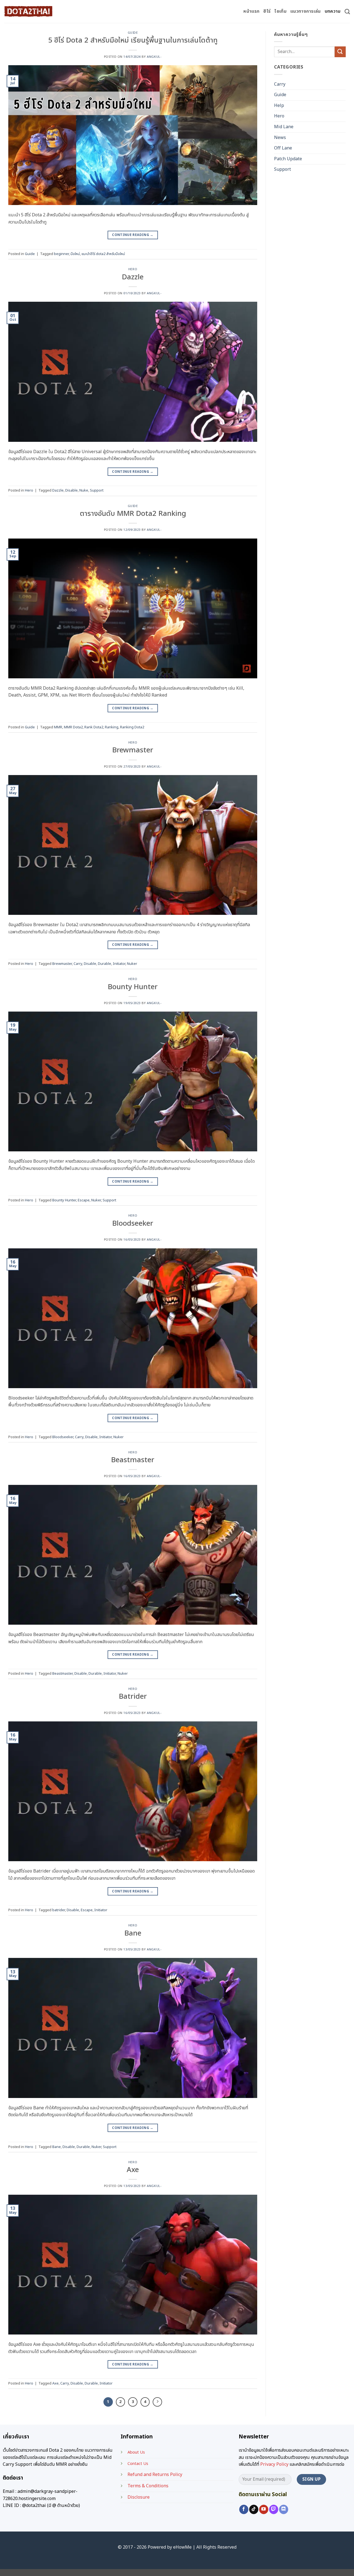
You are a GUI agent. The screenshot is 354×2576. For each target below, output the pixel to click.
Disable (71, 490)
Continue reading (133, 235)
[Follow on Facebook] (244, 2509)
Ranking (112, 727)
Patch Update (288, 159)
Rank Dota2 (94, 727)
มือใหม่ (75, 254)
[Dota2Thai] (28, 11)
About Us (136, 2452)
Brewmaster (133, 750)
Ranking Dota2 (132, 727)
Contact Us (138, 2464)
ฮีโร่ (267, 11)
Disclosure (139, 2497)
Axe (133, 2170)
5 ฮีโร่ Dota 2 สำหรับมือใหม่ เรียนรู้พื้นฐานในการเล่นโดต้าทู (133, 40)
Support (97, 490)
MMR (58, 727)
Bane (133, 1933)
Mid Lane (284, 127)
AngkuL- (154, 57)
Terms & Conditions (148, 2486)
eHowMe (182, 2547)
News (280, 138)
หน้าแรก (251, 11)
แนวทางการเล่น (306, 11)
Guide (133, 33)
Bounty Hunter (133, 987)
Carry (78, 964)
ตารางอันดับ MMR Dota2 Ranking (133, 514)
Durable (105, 964)
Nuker (132, 964)
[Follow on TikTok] (254, 2509)
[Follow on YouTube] (264, 2509)
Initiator (119, 964)
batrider (59, 1910)
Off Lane (283, 148)
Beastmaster (133, 1460)
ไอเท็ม (280, 11)
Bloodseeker (133, 1224)
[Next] (157, 2402)
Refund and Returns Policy (155, 2475)
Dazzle (133, 277)
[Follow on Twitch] (274, 2509)
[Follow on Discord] (284, 2509)
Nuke (84, 490)
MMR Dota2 (73, 727)
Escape (84, 1200)
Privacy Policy (274, 2464)
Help (279, 106)
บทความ (333, 11)
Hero (133, 269)
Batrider (133, 1697)
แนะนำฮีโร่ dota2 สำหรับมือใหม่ (103, 254)
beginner (61, 254)
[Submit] (340, 52)
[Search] (347, 11)
